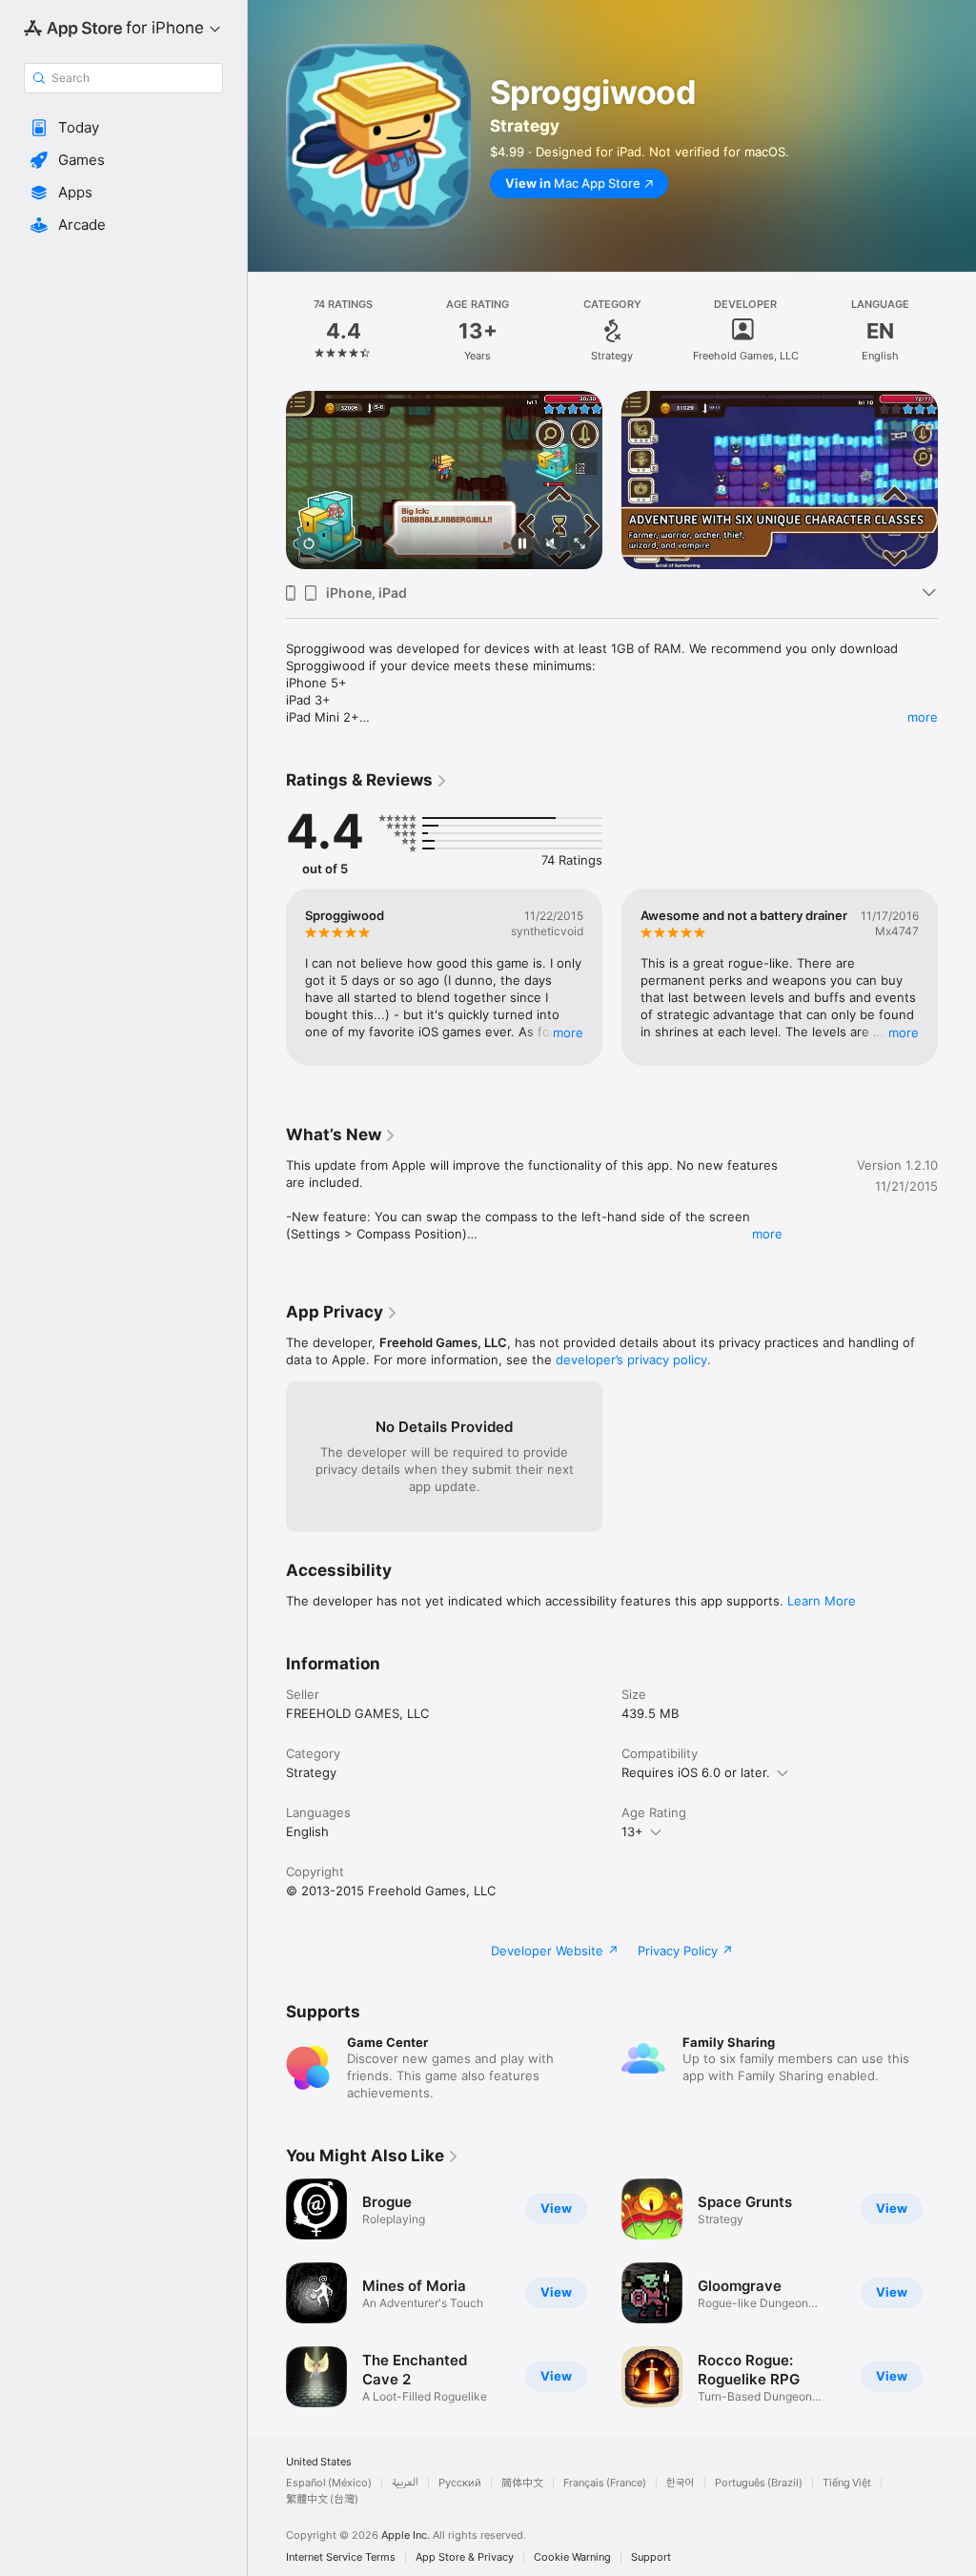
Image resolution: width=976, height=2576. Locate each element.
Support (651, 2557)
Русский (460, 2483)
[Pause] (522, 545)
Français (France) (605, 2483)
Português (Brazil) (759, 2483)
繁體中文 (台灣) (322, 2499)
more (923, 717)
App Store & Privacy (465, 2557)
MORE (568, 1032)
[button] (123, 128)
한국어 (681, 2483)
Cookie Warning (572, 2557)
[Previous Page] (267, 331)
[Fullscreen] (579, 545)
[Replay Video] (309, 545)
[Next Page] (957, 331)
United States (319, 2462)
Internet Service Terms (341, 2557)
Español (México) (329, 2483)
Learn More (822, 1601)
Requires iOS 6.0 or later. (696, 1772)
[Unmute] (551, 545)
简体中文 (522, 2483)
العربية (405, 2483)
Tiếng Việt (847, 2483)
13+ (632, 1831)
